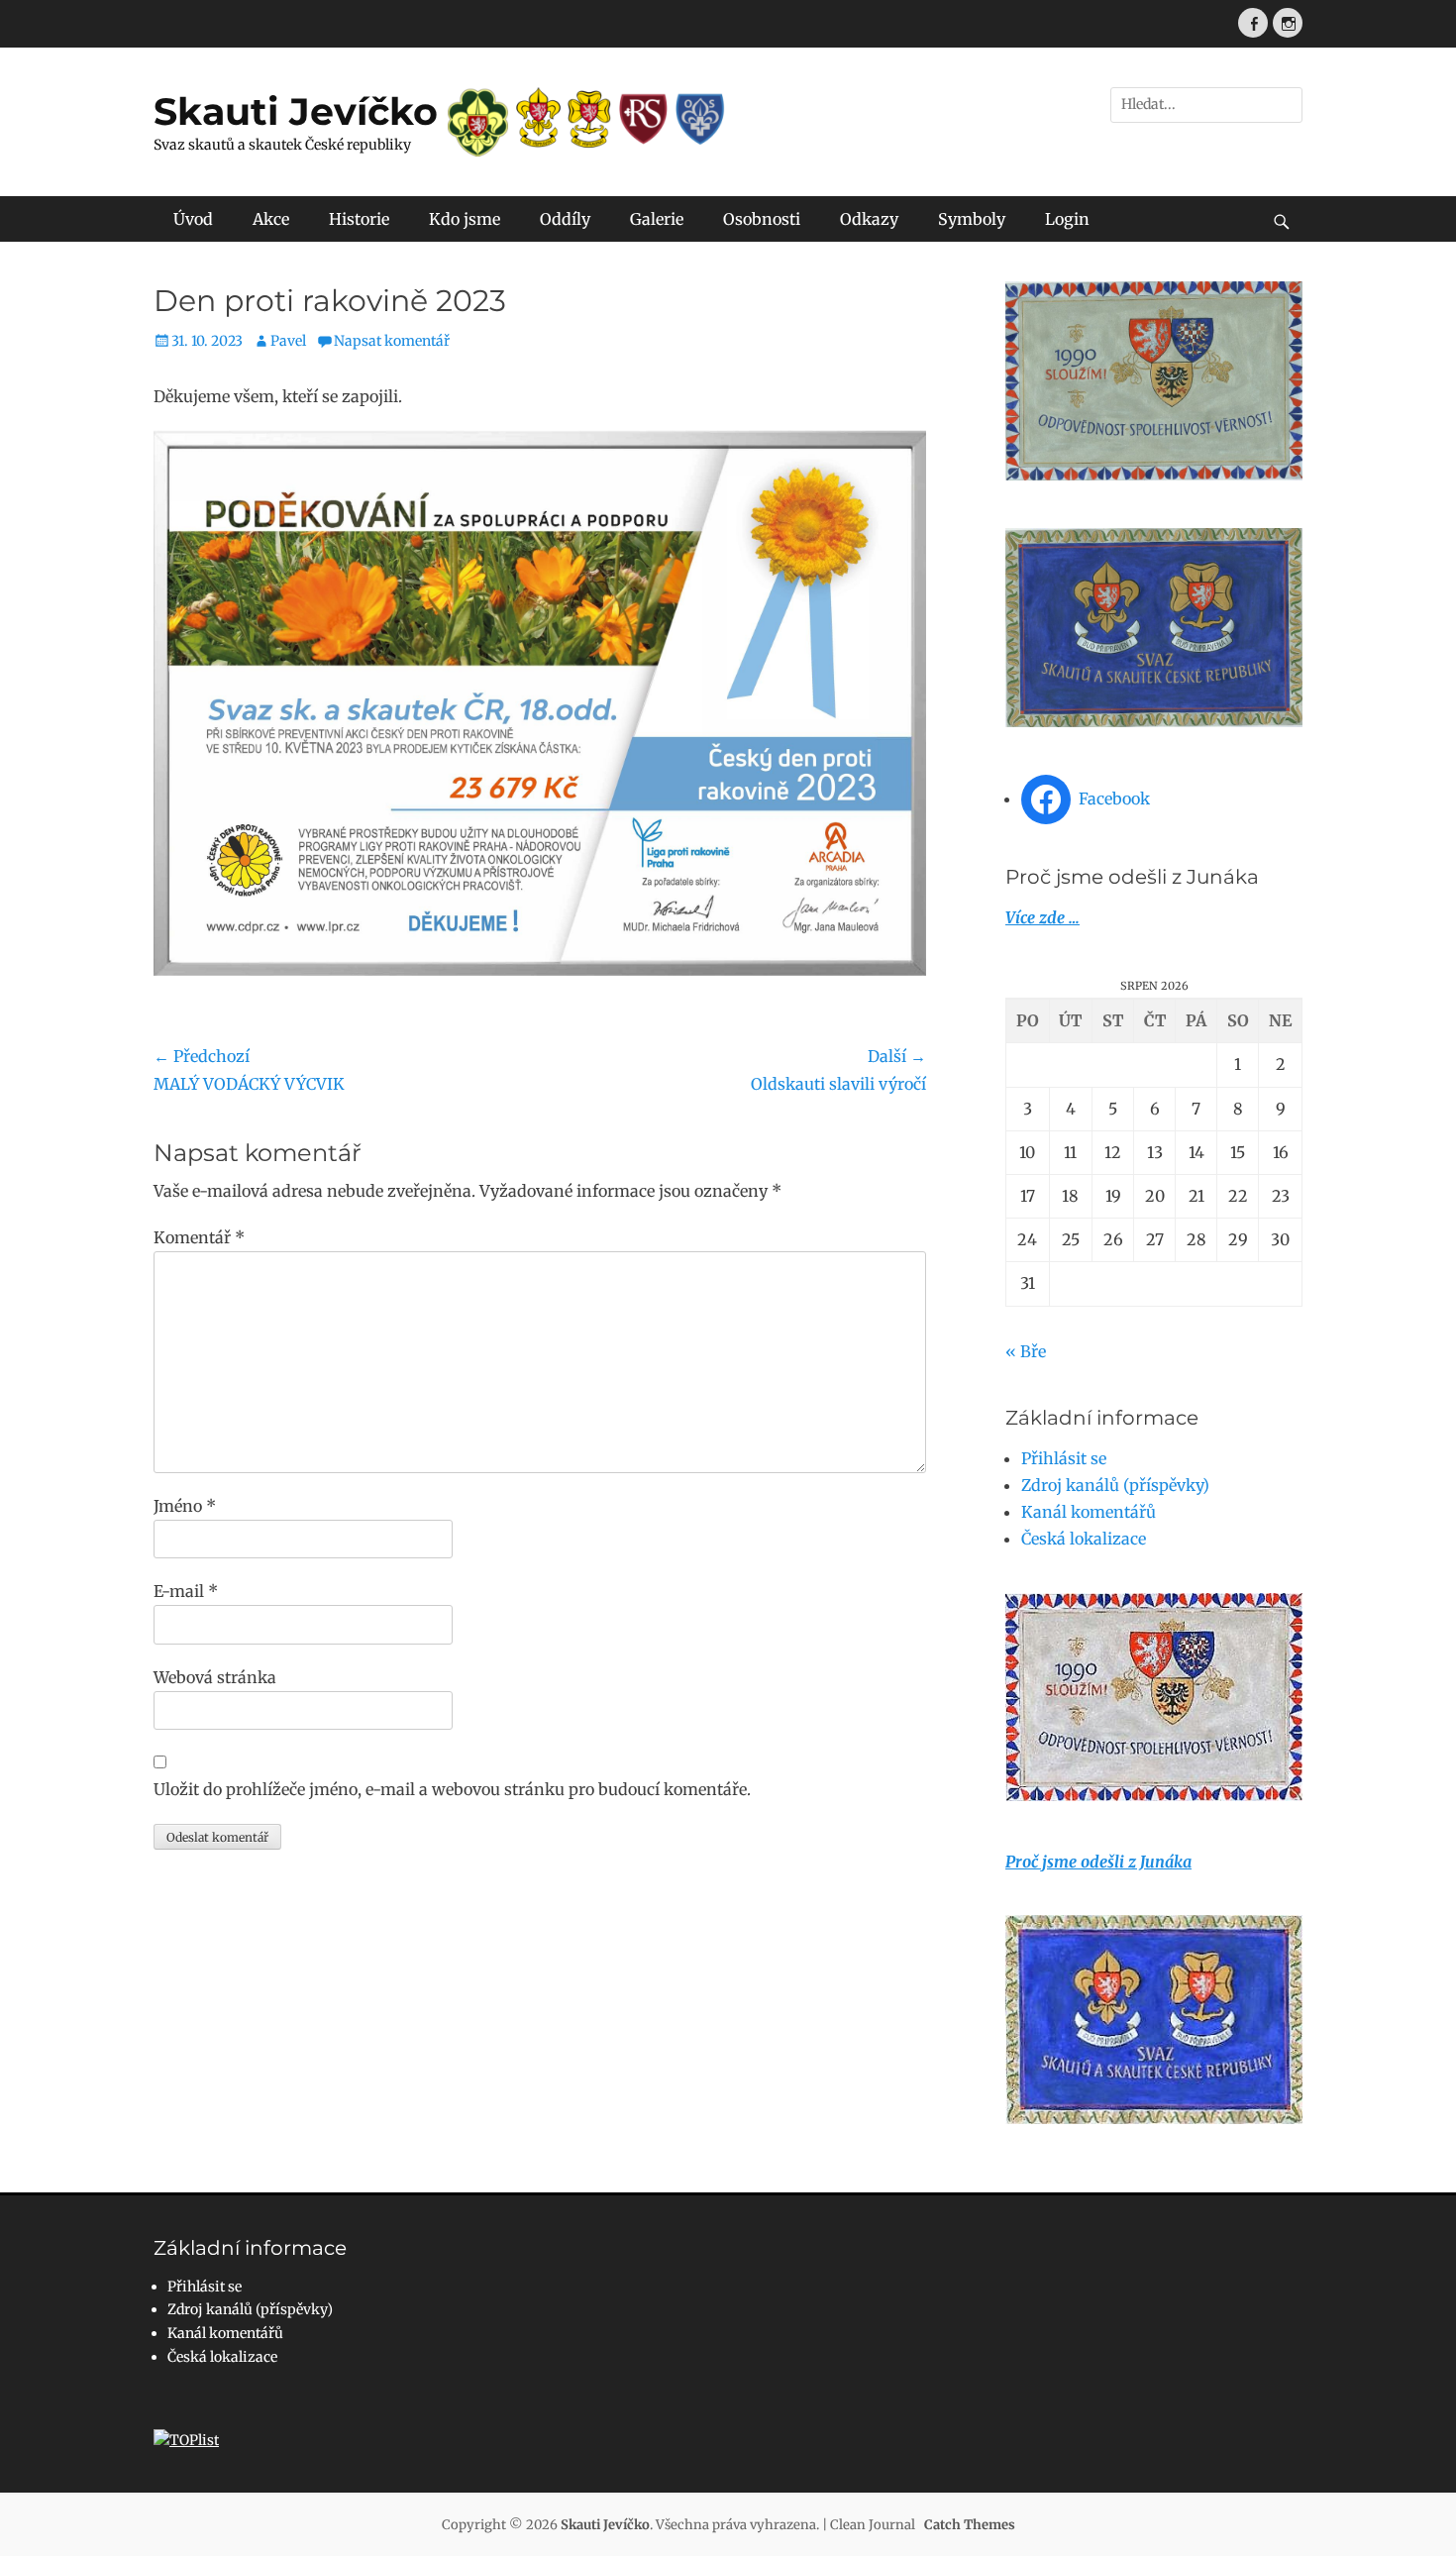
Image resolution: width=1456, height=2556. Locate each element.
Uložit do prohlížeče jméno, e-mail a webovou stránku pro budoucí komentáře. (452, 1789)
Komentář (199, 1237)
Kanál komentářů (1089, 1512)
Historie (359, 219)
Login (1067, 219)
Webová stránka (215, 1677)
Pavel (288, 341)
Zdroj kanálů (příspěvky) (1115, 1485)
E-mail (186, 1591)
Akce (271, 219)
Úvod (193, 219)
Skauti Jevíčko (296, 111)
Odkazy (869, 219)
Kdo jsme (465, 219)
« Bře (1026, 1351)
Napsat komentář (392, 341)
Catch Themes (970, 2525)
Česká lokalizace (1084, 1539)
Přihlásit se (1064, 1458)
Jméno (185, 1506)
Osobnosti (762, 219)
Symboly (972, 219)
